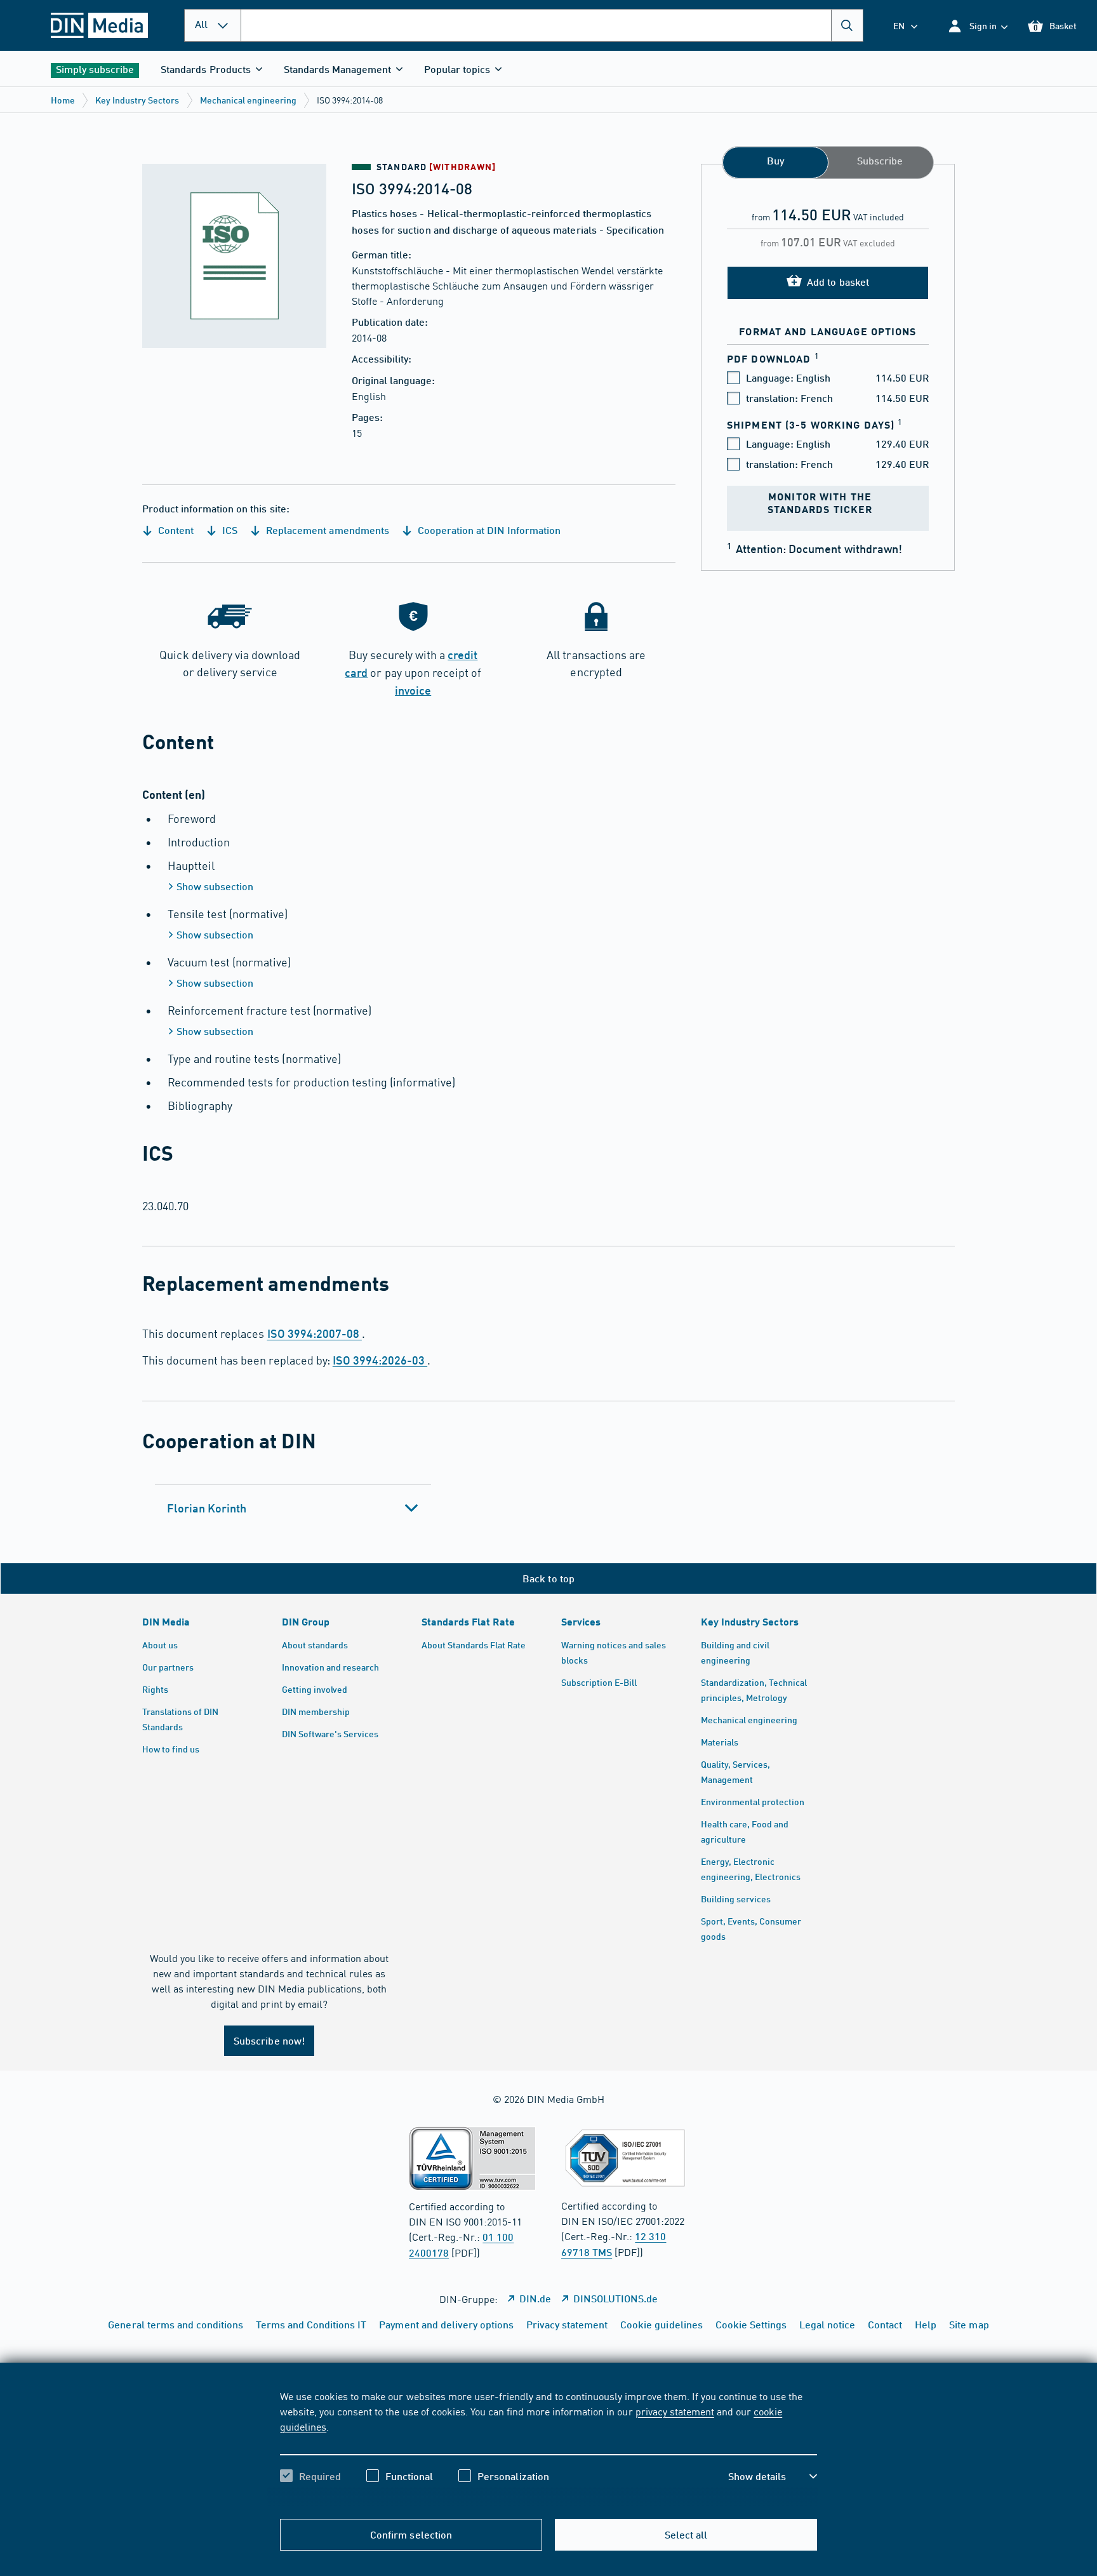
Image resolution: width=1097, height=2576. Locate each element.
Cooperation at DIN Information (488, 530)
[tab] (293, 1508)
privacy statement (675, 2411)
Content (175, 530)
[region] (548, 2447)
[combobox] (552, 25)
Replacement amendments (326, 530)
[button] (977, 26)
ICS (229, 530)
